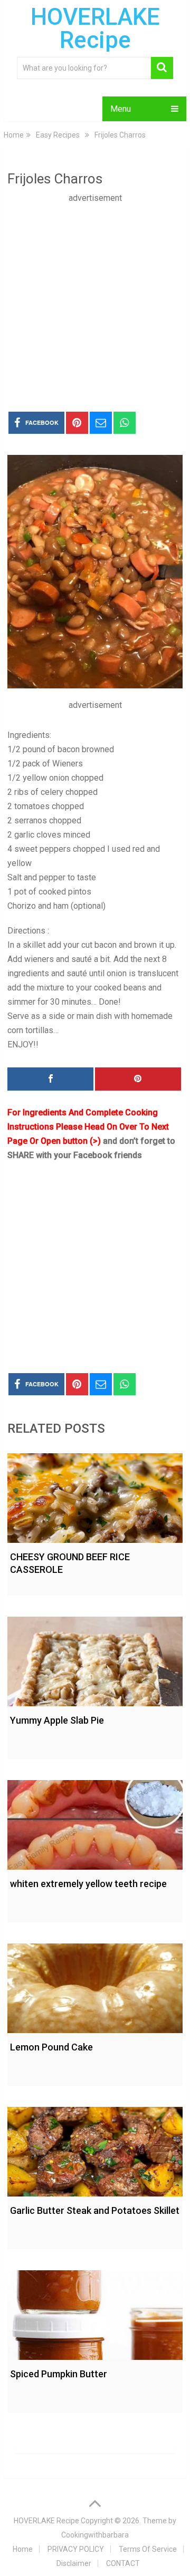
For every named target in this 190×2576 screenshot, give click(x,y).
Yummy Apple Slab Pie (57, 1720)
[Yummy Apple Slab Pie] (95, 1659)
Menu (121, 109)
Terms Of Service (148, 2549)
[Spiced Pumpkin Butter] (95, 2312)
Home (23, 2549)
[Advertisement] (95, 300)
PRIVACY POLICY (76, 2549)
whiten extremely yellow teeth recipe (88, 1884)
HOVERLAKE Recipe (95, 28)
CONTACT (123, 2563)
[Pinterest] (138, 1079)
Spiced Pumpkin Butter (59, 2374)
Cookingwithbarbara (95, 2535)
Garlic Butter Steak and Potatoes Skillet (95, 2210)
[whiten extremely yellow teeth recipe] (95, 1822)
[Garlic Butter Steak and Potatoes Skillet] (95, 2149)
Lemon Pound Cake (51, 2047)
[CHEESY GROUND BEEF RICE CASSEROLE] (95, 1495)
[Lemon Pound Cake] (95, 1986)
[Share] (50, 1079)
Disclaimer (74, 2563)
